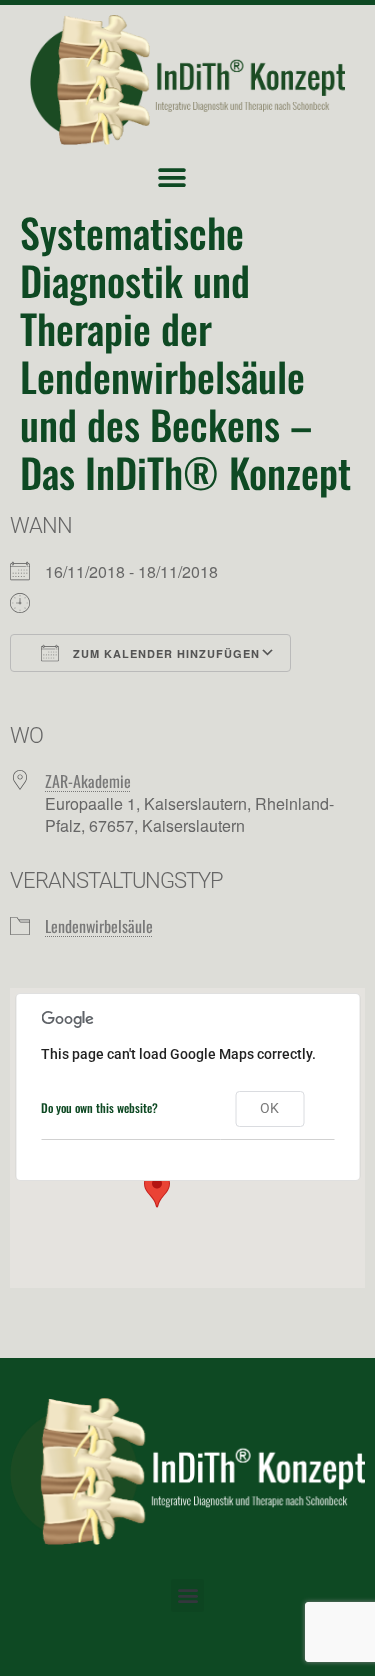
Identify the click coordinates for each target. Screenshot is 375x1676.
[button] (172, 177)
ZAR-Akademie (88, 781)
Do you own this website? (99, 1107)
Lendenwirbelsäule (99, 926)
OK (269, 1108)
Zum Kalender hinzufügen (164, 653)
